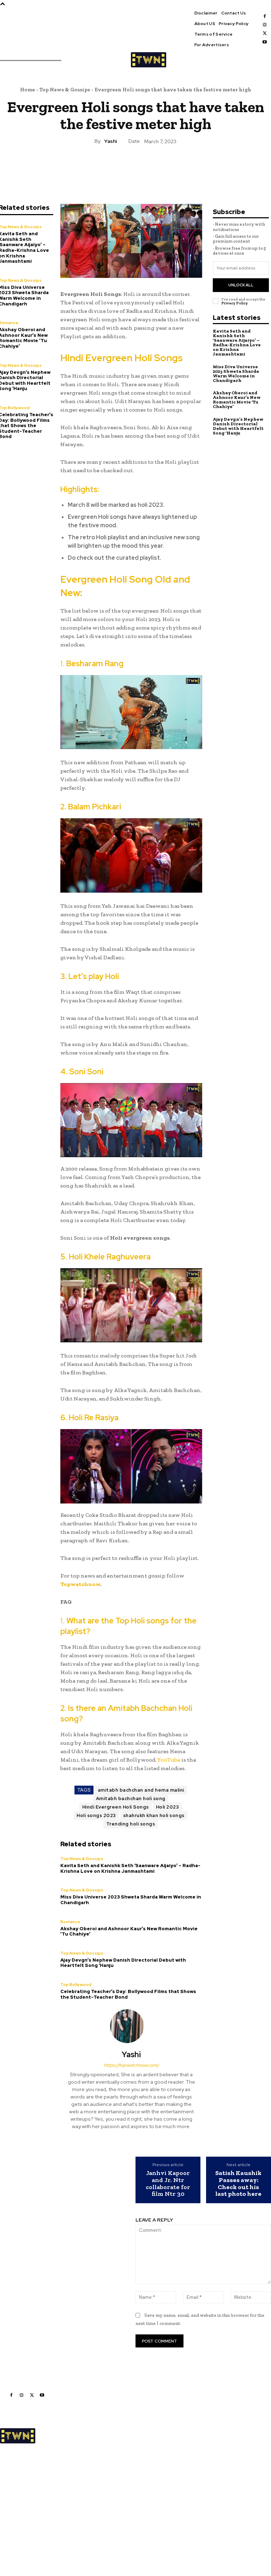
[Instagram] (265, 25)
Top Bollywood (76, 1985)
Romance (70, 1922)
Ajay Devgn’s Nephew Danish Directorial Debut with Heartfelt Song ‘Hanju (123, 1963)
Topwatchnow (80, 1584)
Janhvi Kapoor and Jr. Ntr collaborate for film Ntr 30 (168, 2184)
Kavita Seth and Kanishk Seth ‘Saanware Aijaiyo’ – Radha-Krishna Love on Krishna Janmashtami (130, 1868)
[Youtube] (265, 42)
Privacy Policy (234, 303)
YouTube (169, 1760)
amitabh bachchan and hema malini (141, 1790)
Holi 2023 (168, 1807)
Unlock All (241, 285)
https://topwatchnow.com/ (131, 2065)
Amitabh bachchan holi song (131, 1799)
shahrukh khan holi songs (154, 1815)
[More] (168, 166)
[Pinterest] (135, 166)
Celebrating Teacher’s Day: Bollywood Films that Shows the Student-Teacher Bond (128, 1994)
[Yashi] (131, 2026)
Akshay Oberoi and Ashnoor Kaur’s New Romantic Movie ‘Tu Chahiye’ (129, 1931)
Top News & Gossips (65, 90)
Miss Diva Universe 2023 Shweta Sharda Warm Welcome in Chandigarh (131, 1900)
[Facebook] (265, 16)
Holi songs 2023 (96, 1815)
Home (28, 90)
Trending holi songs (131, 1824)
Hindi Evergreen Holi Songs (116, 1807)
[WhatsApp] (151, 166)
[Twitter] (265, 33)
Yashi (110, 141)
